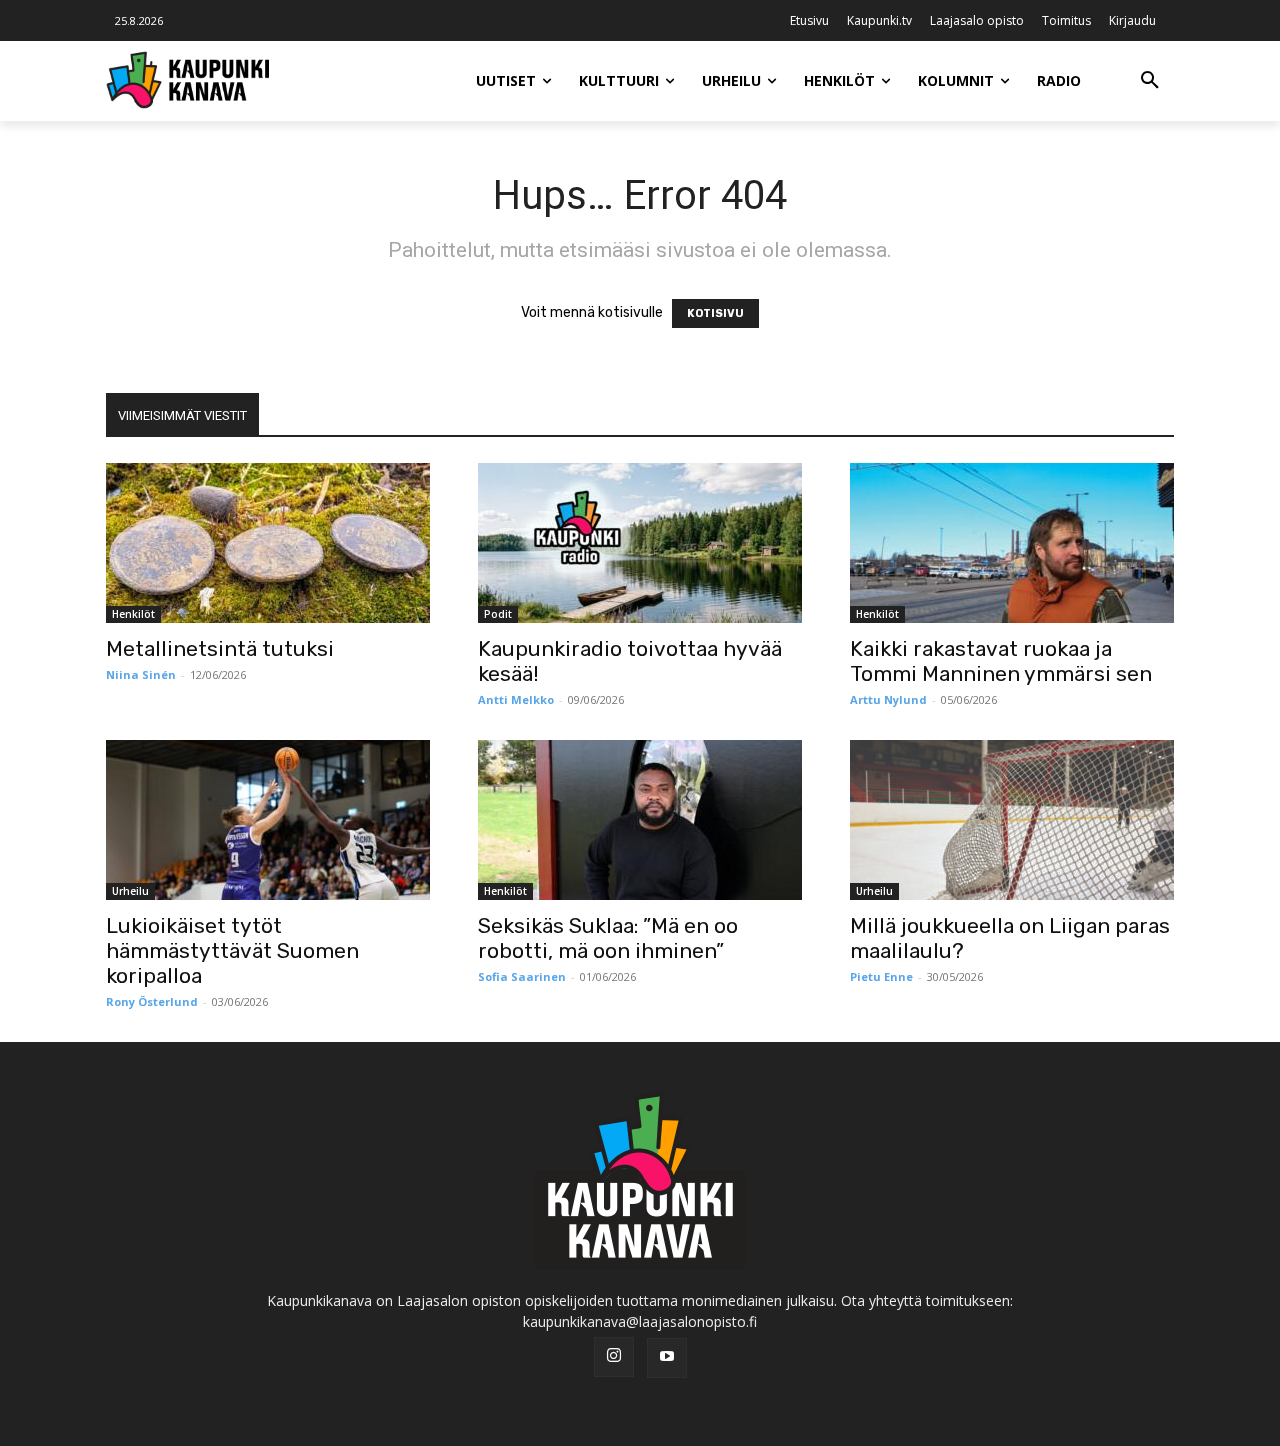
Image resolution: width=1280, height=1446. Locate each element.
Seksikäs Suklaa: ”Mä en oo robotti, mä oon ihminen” (608, 938)
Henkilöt (133, 614)
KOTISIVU (715, 313)
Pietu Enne (881, 976)
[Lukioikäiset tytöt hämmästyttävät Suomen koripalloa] (268, 820)
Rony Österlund (152, 1001)
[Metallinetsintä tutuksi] (268, 543)
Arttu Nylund (888, 699)
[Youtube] (667, 1358)
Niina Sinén (141, 674)
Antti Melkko (516, 699)
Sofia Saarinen (522, 976)
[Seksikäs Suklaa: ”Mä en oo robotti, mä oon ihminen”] (640, 820)
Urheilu (130, 891)
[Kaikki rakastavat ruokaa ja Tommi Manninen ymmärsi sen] (1012, 543)
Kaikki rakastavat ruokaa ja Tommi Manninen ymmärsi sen (1001, 661)
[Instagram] (614, 1357)
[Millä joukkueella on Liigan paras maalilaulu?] (1012, 820)
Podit (498, 614)
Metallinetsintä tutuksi (220, 648)
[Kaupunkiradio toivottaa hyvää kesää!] (640, 543)
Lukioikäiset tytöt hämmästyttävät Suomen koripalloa (232, 950)
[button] (1150, 81)
